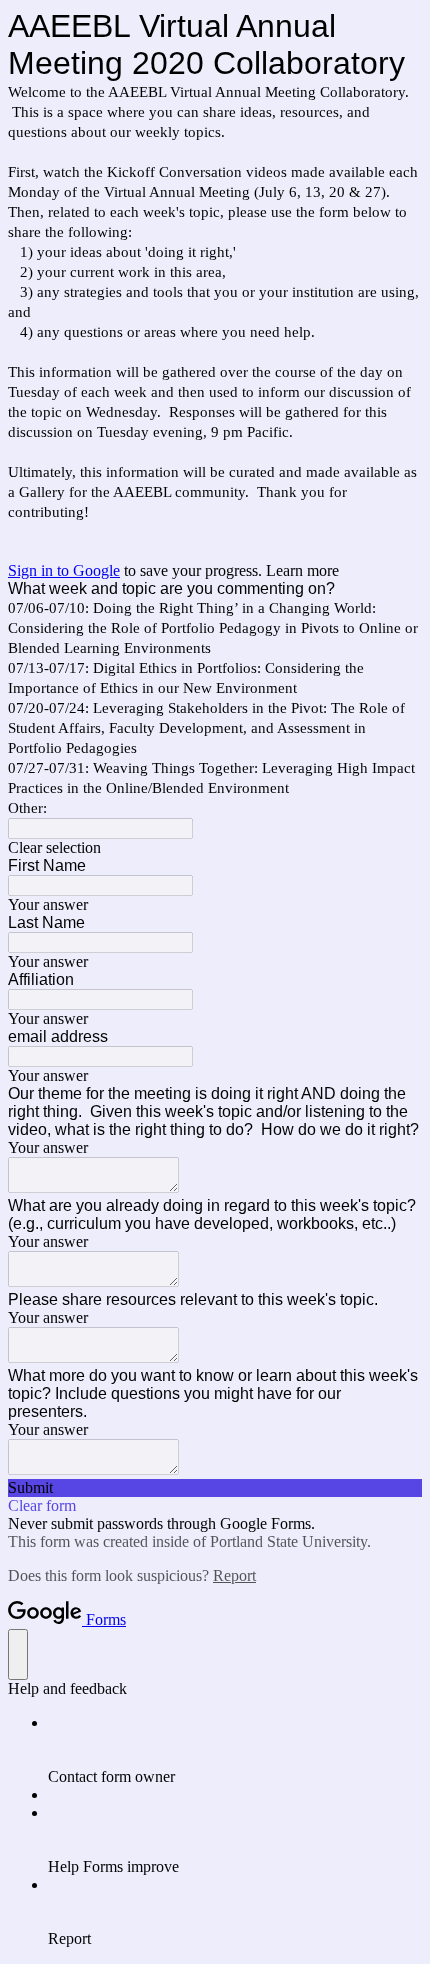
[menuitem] (235, 1750)
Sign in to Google (64, 570)
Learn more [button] (302, 570)
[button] (215, 848)
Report (234, 1575)
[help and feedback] (18, 1654)
